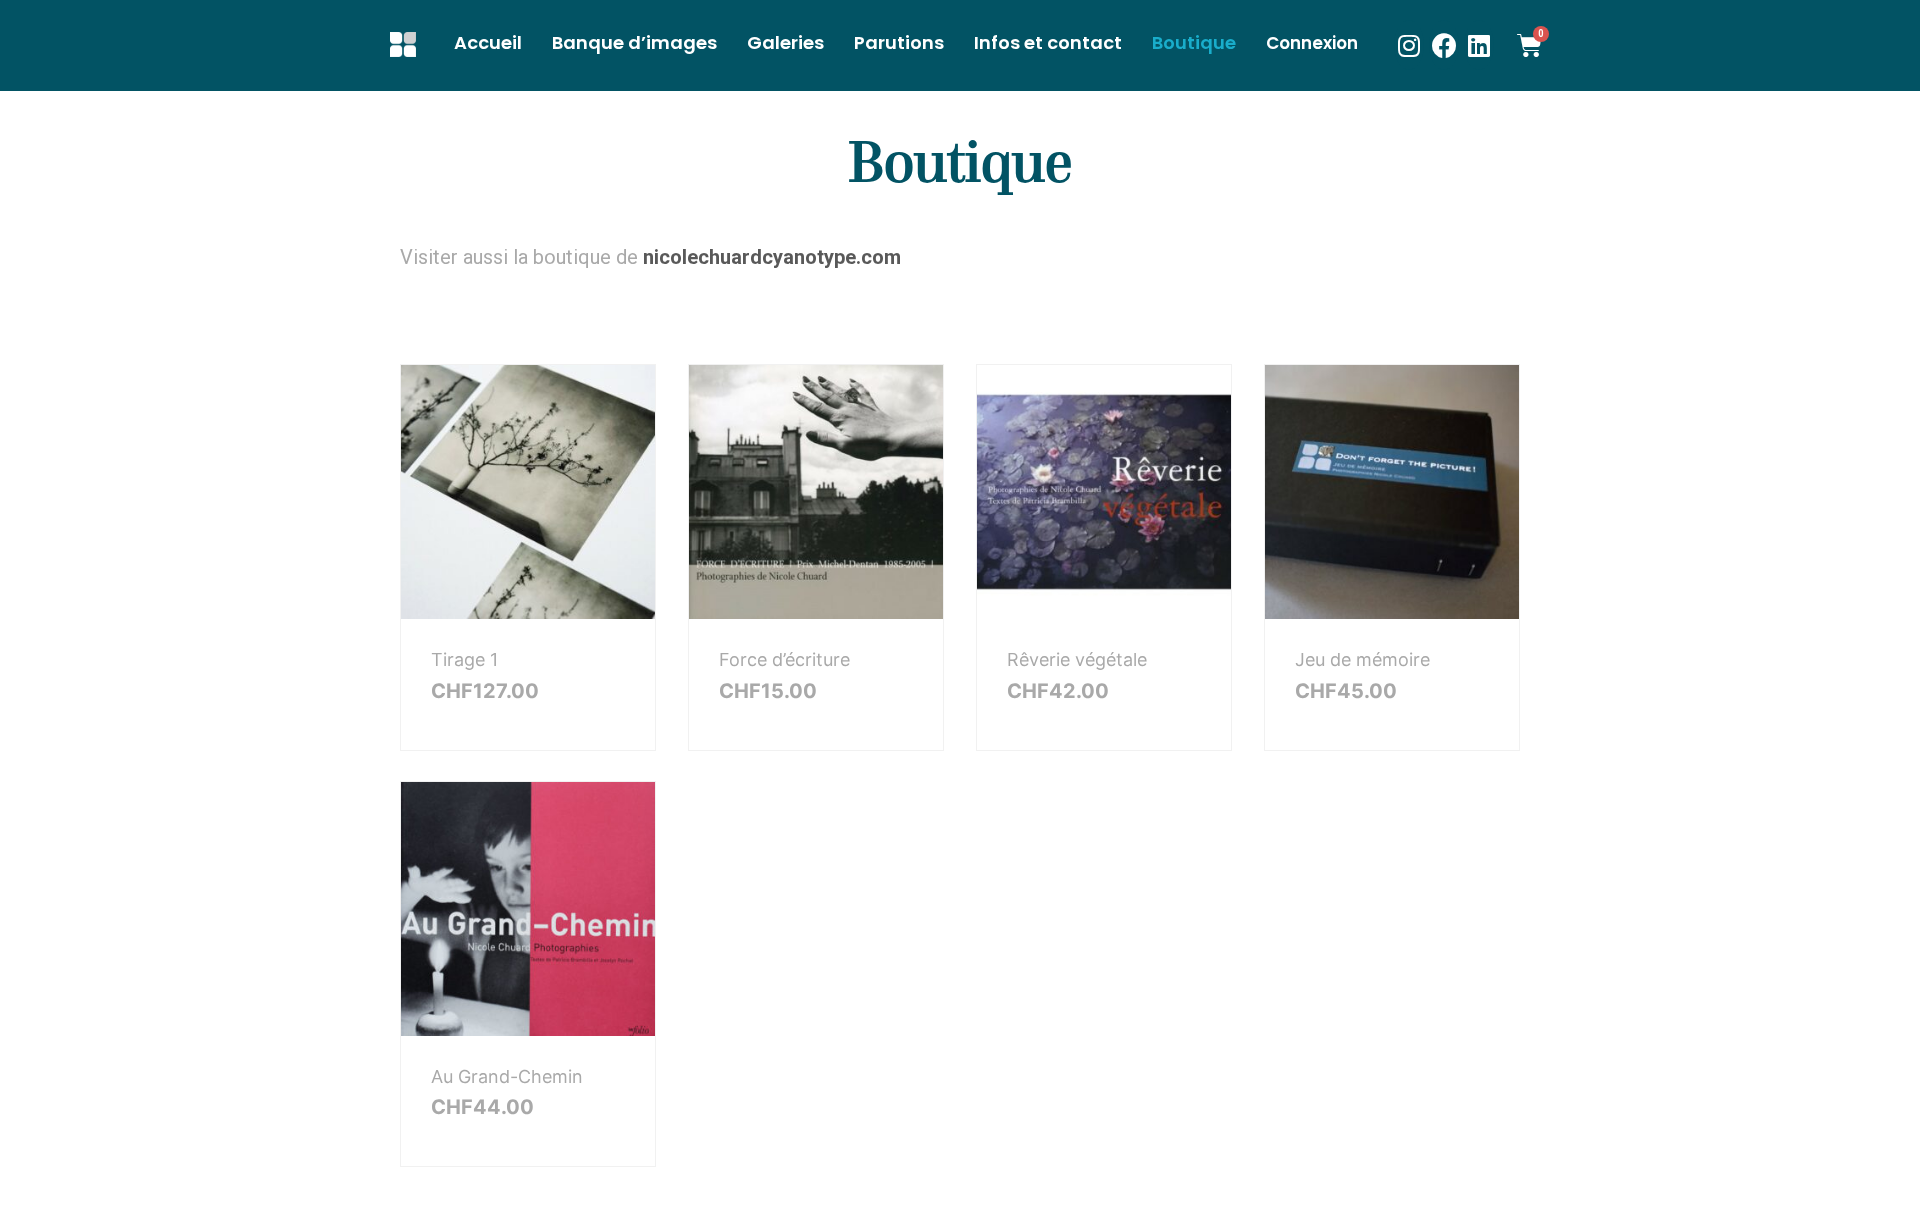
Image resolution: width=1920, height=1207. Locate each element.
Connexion (1312, 43)
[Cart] (1541, 45)
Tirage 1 (464, 659)
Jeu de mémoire (1362, 659)
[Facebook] (1444, 45)
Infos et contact (1048, 42)
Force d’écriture (784, 659)
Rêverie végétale (1077, 659)
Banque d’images (634, 42)
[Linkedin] (1479, 45)
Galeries (785, 42)
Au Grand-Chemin (507, 1076)
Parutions (899, 42)
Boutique (1194, 42)
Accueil (488, 42)
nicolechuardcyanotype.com (772, 257)
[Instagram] (1409, 45)
